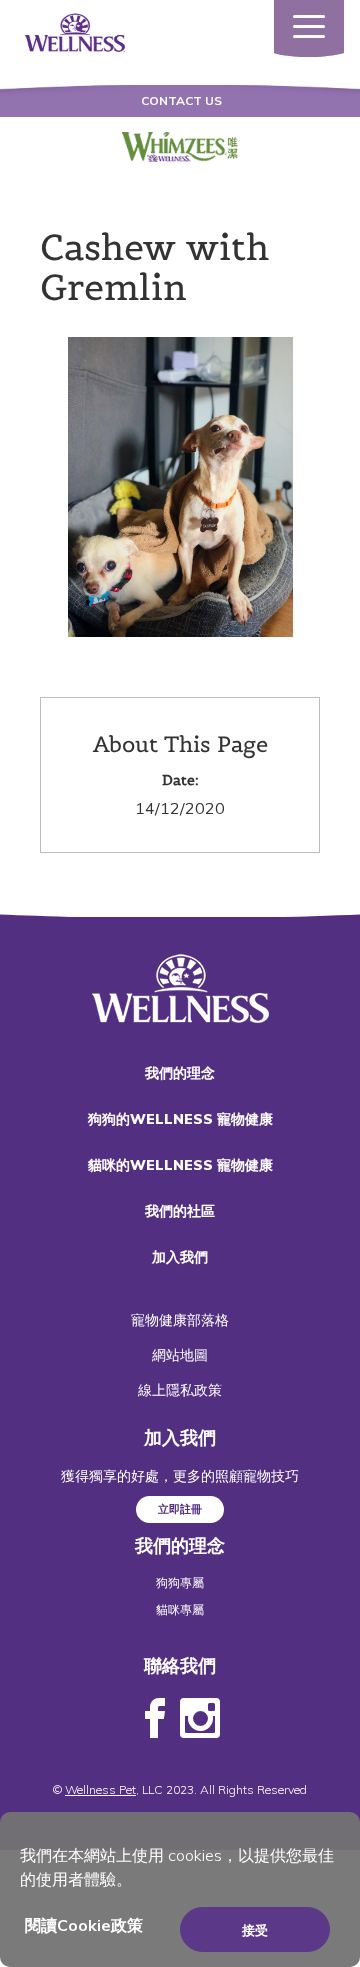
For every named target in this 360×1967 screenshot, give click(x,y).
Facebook (155, 1719)
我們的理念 (180, 1073)
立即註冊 (180, 1509)
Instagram (200, 1719)
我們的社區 (180, 1211)
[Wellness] (75, 31)
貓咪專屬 (180, 1609)
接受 (255, 1930)
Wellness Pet (100, 1789)
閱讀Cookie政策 (84, 1925)
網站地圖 (180, 1355)
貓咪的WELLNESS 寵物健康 (180, 1165)
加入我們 (180, 1257)
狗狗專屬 (180, 1582)
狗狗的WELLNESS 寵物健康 (180, 1119)
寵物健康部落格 (180, 1320)
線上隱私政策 (180, 1390)
